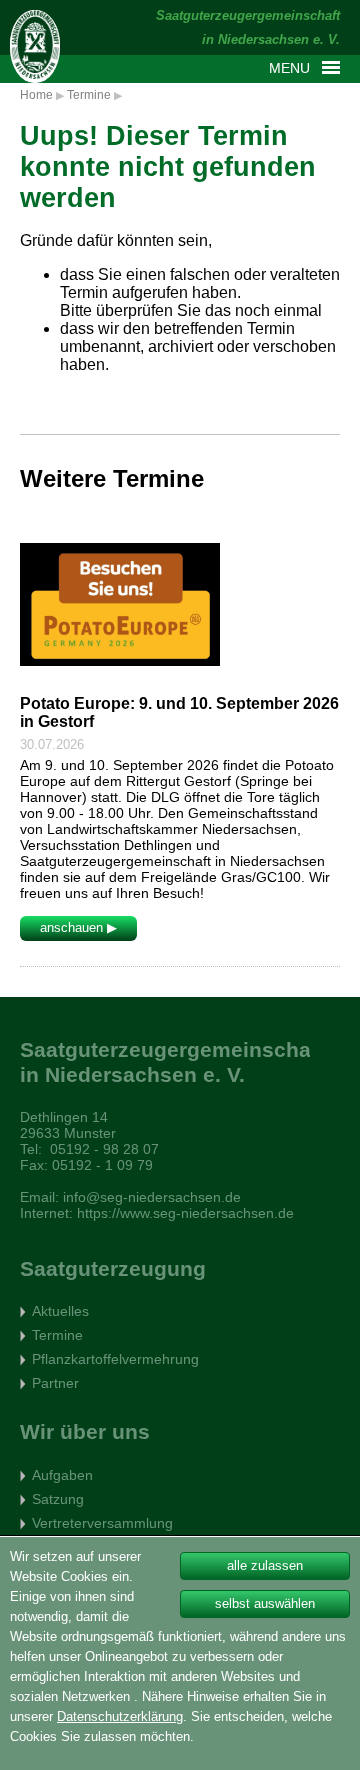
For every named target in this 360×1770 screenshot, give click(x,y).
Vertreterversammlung (102, 1523)
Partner (55, 1383)
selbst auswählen (265, 1603)
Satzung (58, 1499)
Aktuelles (60, 1311)
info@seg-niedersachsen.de (152, 1197)
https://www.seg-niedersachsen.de (185, 1213)
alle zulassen (265, 1565)
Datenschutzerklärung (120, 1716)
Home (36, 95)
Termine (89, 95)
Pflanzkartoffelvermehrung (115, 1359)
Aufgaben (62, 1475)
